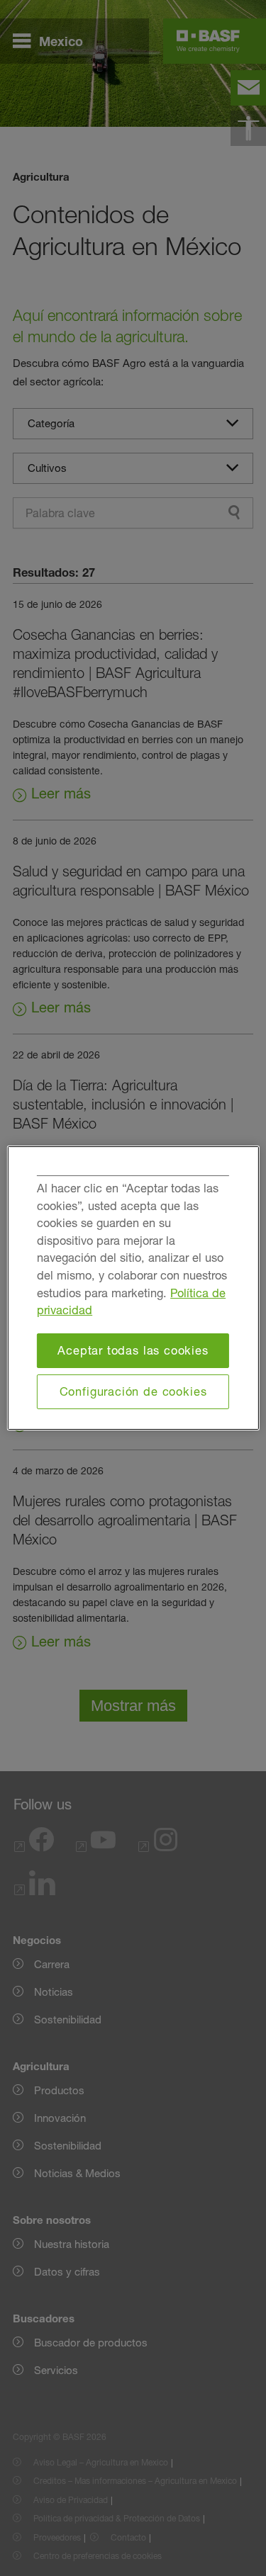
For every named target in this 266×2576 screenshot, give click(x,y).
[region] (133, 1288)
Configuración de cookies (133, 1391)
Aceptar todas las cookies (133, 1350)
